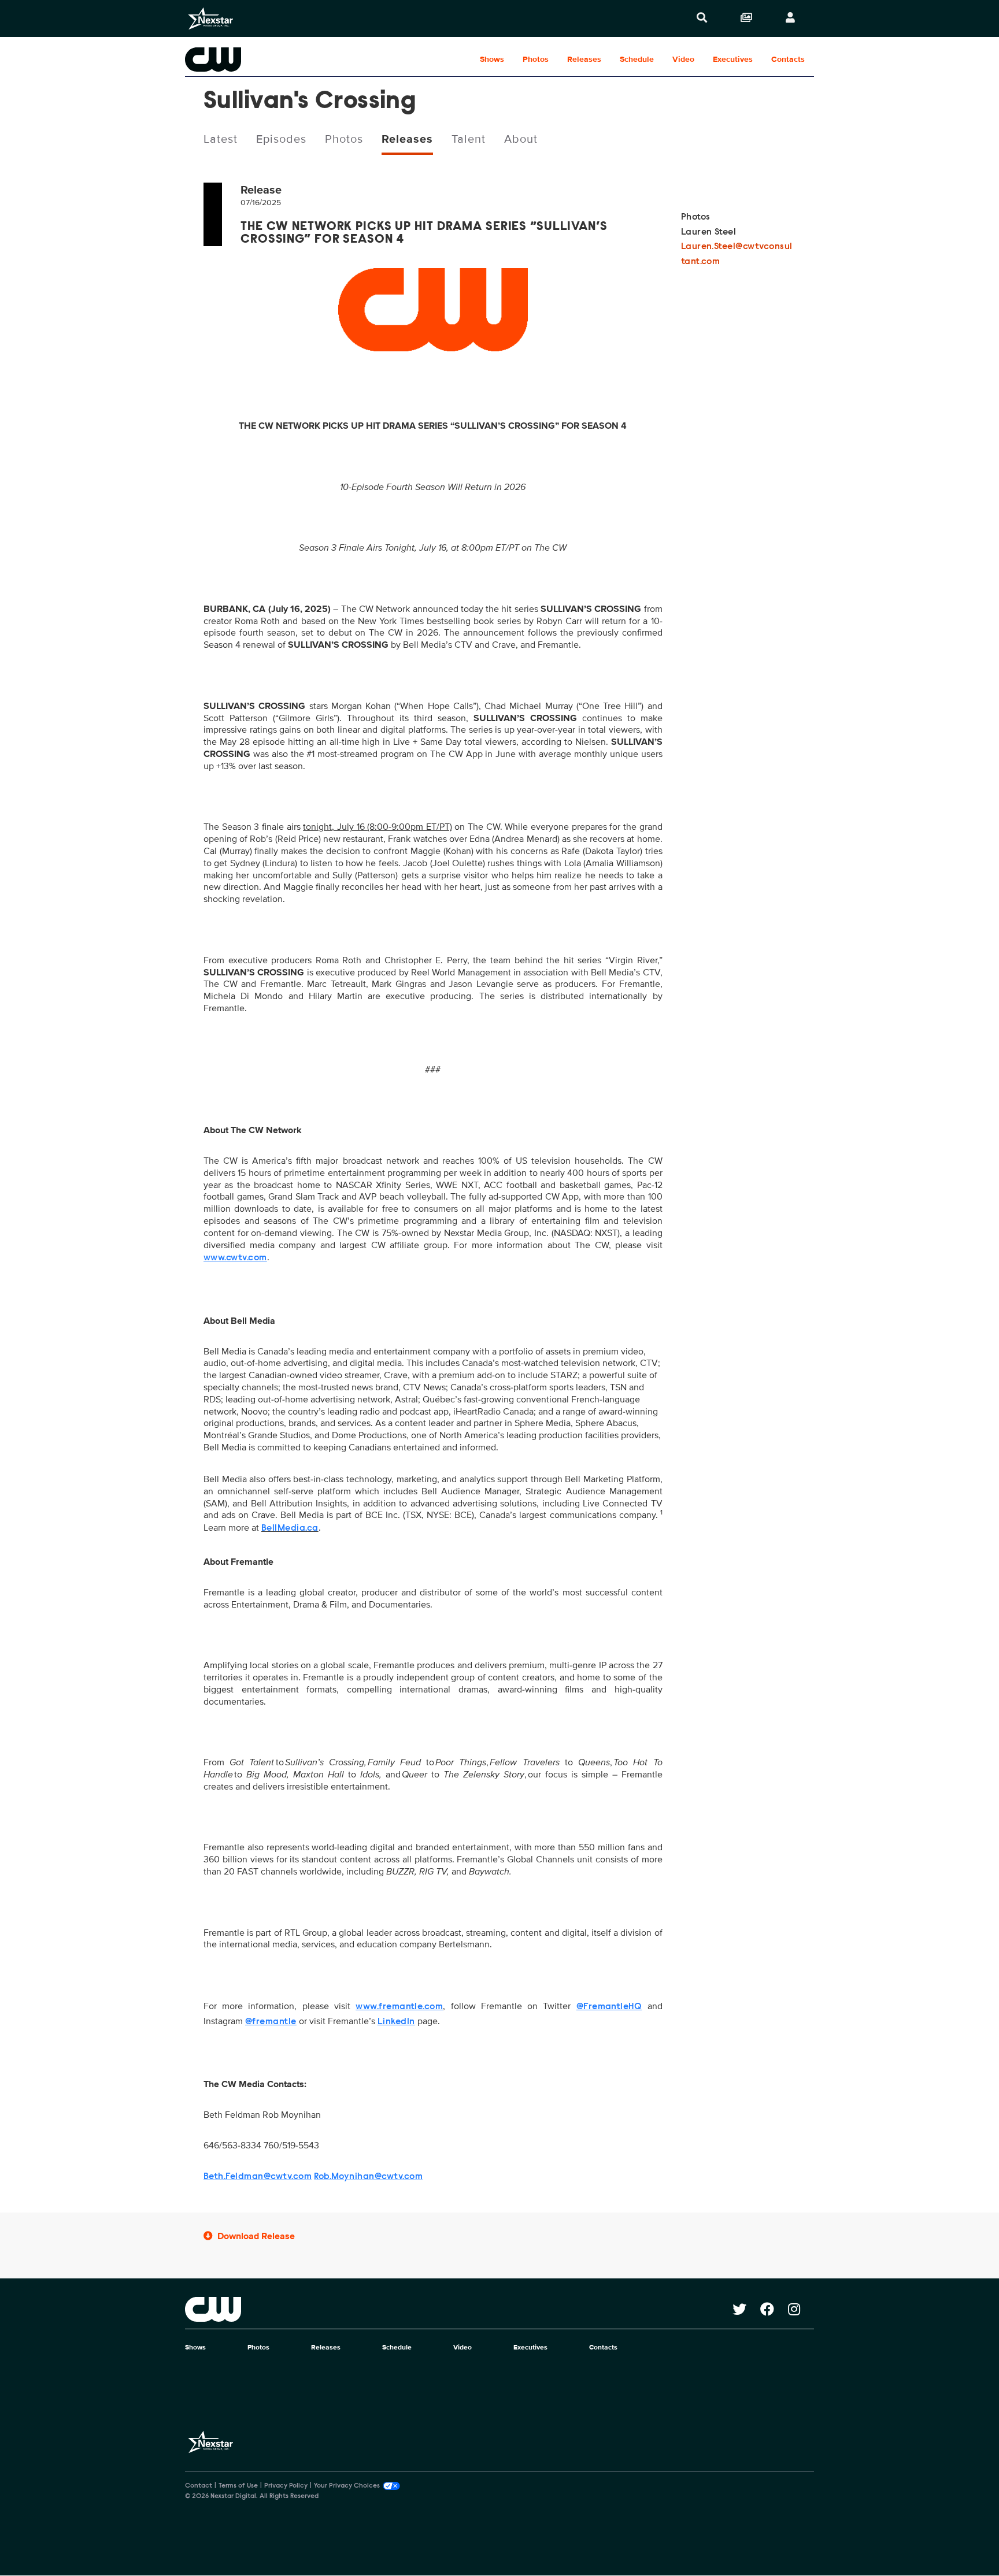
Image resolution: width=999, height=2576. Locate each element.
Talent (469, 139)
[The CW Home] (259, 60)
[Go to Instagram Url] (801, 2309)
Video (683, 59)
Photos (536, 59)
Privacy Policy (286, 2486)
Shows (492, 59)
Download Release (256, 2236)
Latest (221, 139)
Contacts (788, 59)
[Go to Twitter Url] (746, 2309)
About (521, 139)
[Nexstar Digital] (210, 18)
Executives (733, 59)
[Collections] (746, 18)
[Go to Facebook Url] (774, 2309)
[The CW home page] (459, 2309)
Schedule (637, 59)
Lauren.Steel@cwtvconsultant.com (737, 254)
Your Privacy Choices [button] (347, 2486)
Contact (199, 2486)
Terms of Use (238, 2486)
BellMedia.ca (290, 1528)
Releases (584, 59)
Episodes (281, 139)
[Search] (702, 18)
